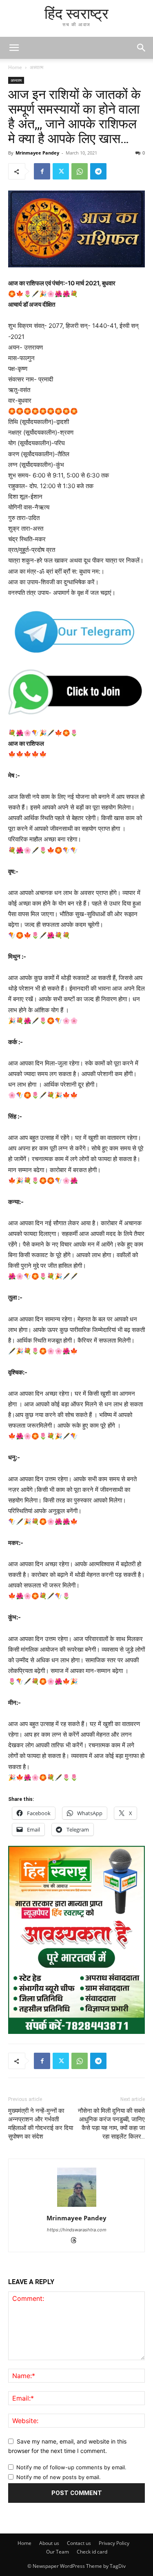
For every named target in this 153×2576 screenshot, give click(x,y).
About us (49, 2543)
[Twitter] (61, 171)
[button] (142, 48)
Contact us (79, 2543)
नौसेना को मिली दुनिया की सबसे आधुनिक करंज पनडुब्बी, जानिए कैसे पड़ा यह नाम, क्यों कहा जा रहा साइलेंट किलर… (111, 2124)
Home (15, 67)
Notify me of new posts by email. (59, 2477)
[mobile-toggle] (14, 48)
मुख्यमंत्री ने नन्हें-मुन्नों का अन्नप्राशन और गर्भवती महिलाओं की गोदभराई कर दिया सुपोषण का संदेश (41, 2124)
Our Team (58, 2552)
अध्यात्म (37, 67)
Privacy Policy (114, 2543)
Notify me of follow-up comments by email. (71, 2467)
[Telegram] (98, 171)
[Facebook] (42, 171)
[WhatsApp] (80, 171)
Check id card (92, 2552)
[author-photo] (77, 2207)
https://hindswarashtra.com (77, 2230)
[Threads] (76, 2241)
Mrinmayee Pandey (37, 153)
